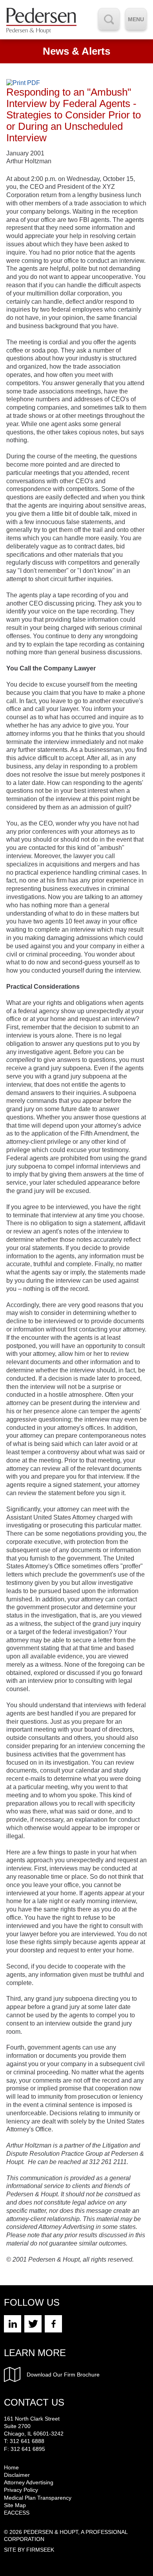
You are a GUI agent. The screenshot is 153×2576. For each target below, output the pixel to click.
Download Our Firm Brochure (63, 2375)
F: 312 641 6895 (25, 2449)
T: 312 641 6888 (24, 2441)
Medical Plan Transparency (38, 2498)
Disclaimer (17, 2475)
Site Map (15, 2505)
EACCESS (17, 2513)
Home (11, 2467)
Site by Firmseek (29, 2550)
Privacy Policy (21, 2490)
